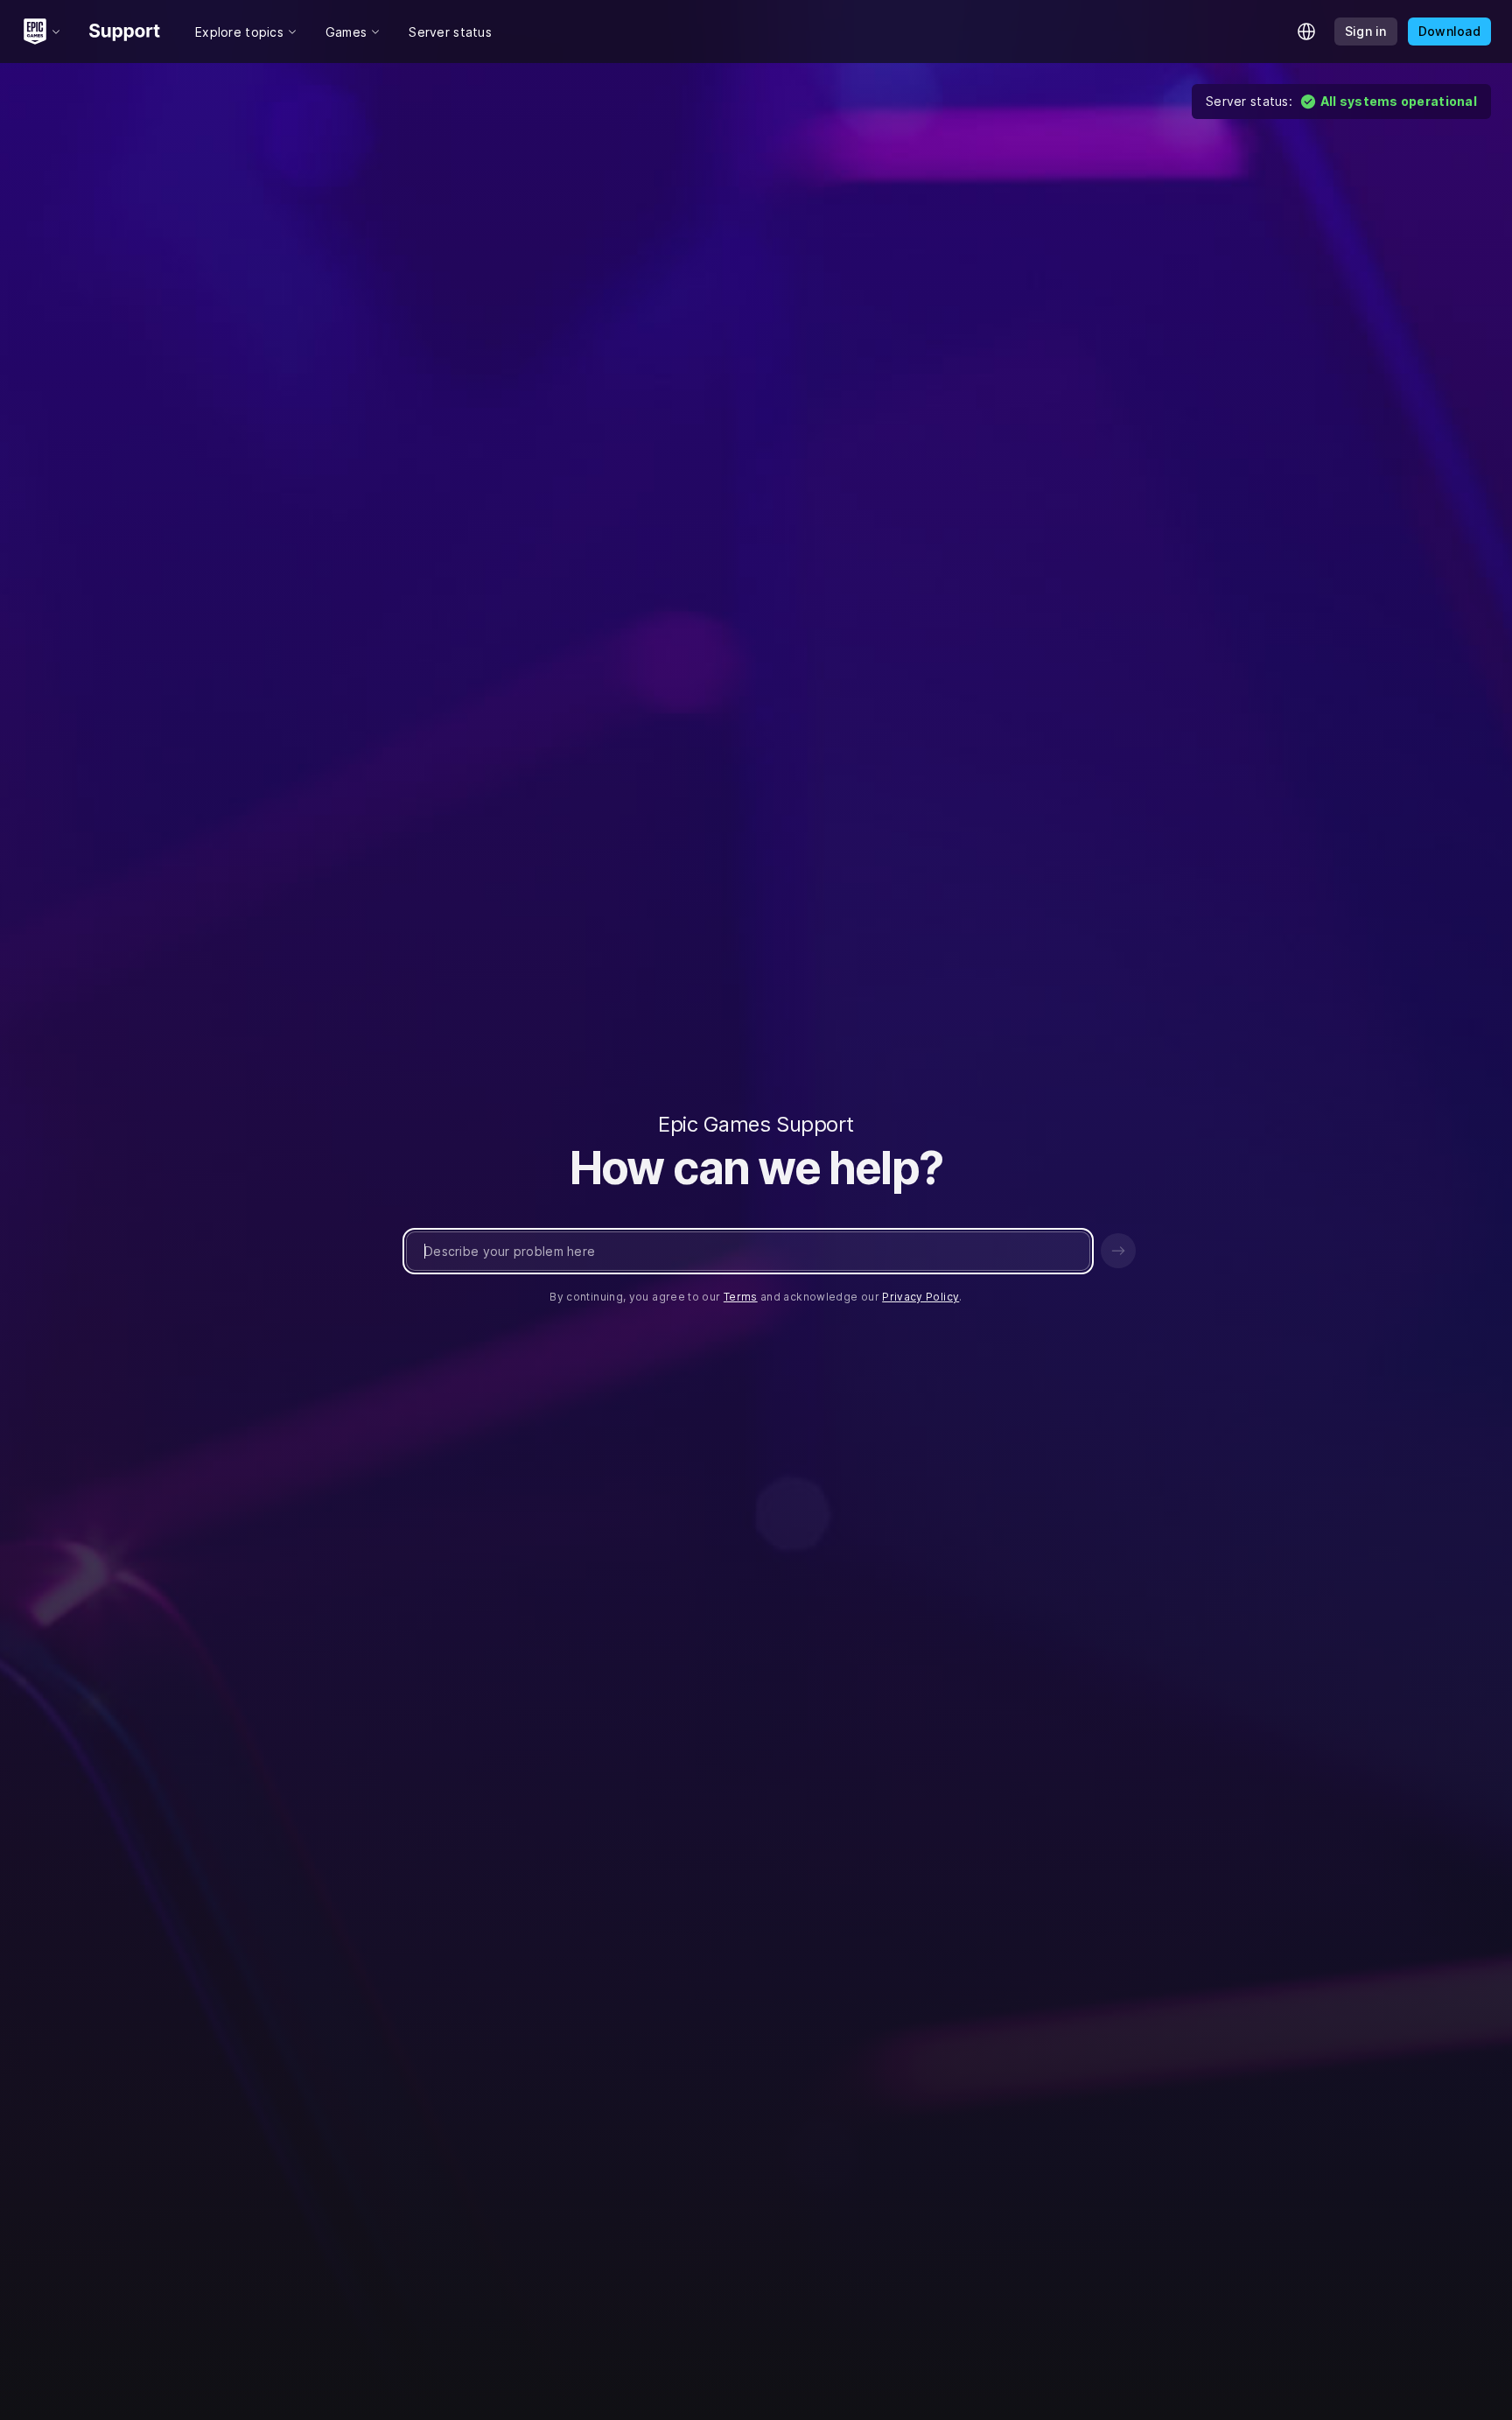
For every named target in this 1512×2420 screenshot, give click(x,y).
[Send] (1118, 1251)
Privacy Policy (920, 1297)
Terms (741, 1297)
